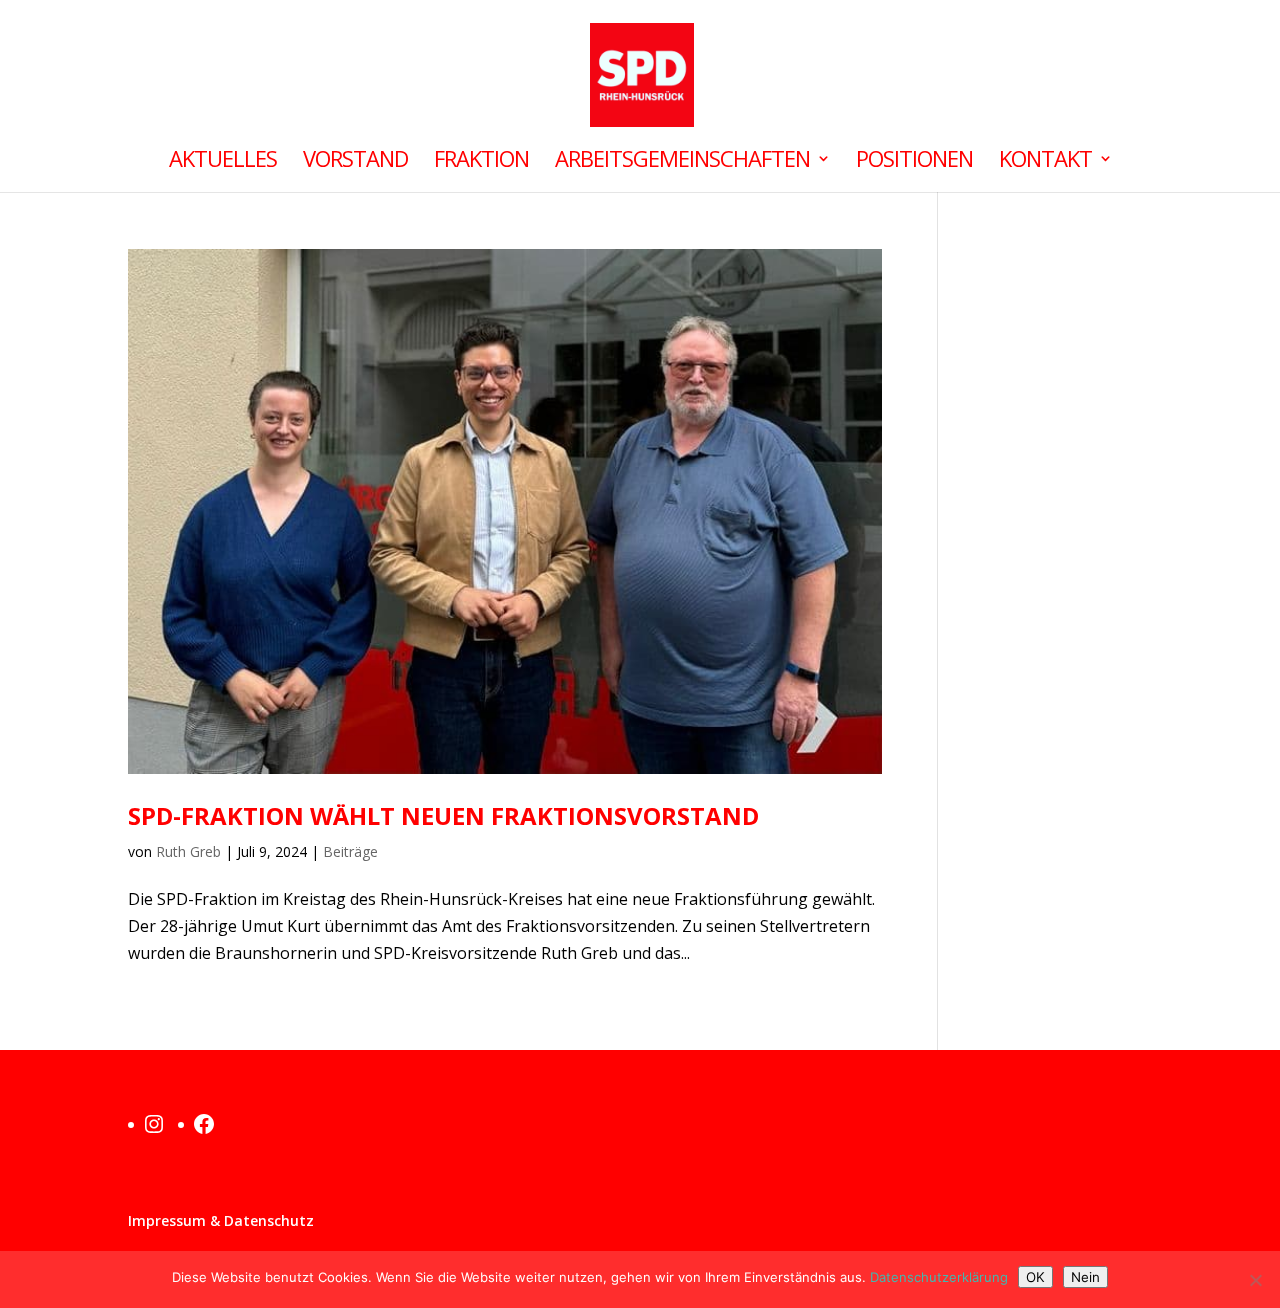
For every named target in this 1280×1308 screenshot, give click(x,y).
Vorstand (355, 162)
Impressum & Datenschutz (221, 1220)
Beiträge (350, 851)
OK (1035, 1277)
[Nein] (1255, 1280)
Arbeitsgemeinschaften (682, 162)
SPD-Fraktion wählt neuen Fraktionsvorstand (443, 815)
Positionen (914, 162)
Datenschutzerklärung (939, 1277)
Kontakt (1045, 162)
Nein (1085, 1277)
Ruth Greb (188, 851)
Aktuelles (223, 162)
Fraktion (481, 162)
